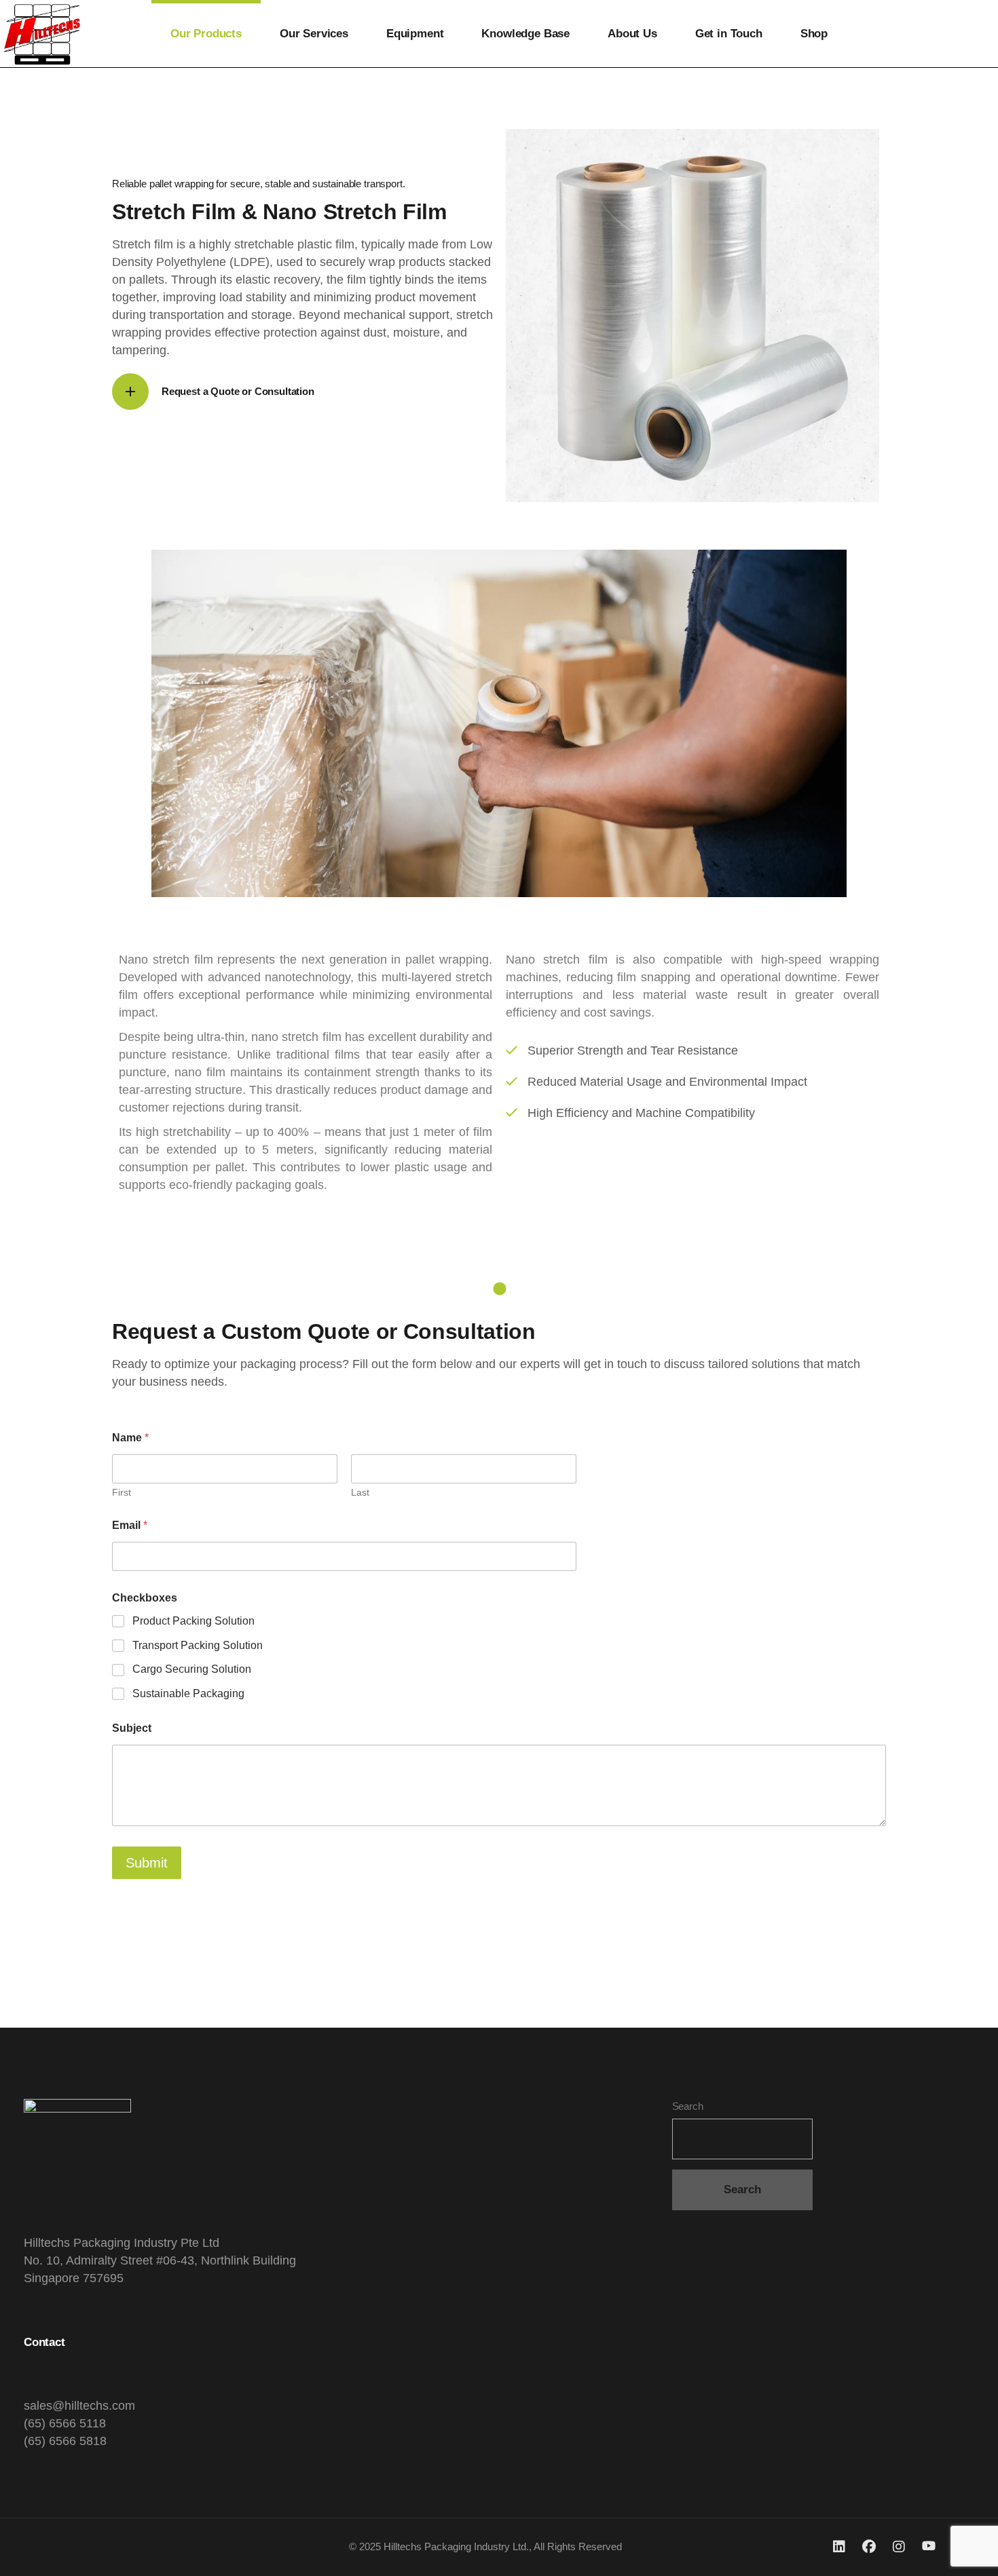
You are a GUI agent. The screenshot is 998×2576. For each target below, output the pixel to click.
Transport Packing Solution (198, 1645)
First (122, 1492)
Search (688, 2106)
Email (130, 1525)
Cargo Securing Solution (192, 1669)
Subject (132, 1728)
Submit (147, 1863)
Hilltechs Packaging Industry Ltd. (456, 2546)
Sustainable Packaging (188, 1693)
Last (360, 1492)
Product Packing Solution (193, 1621)
